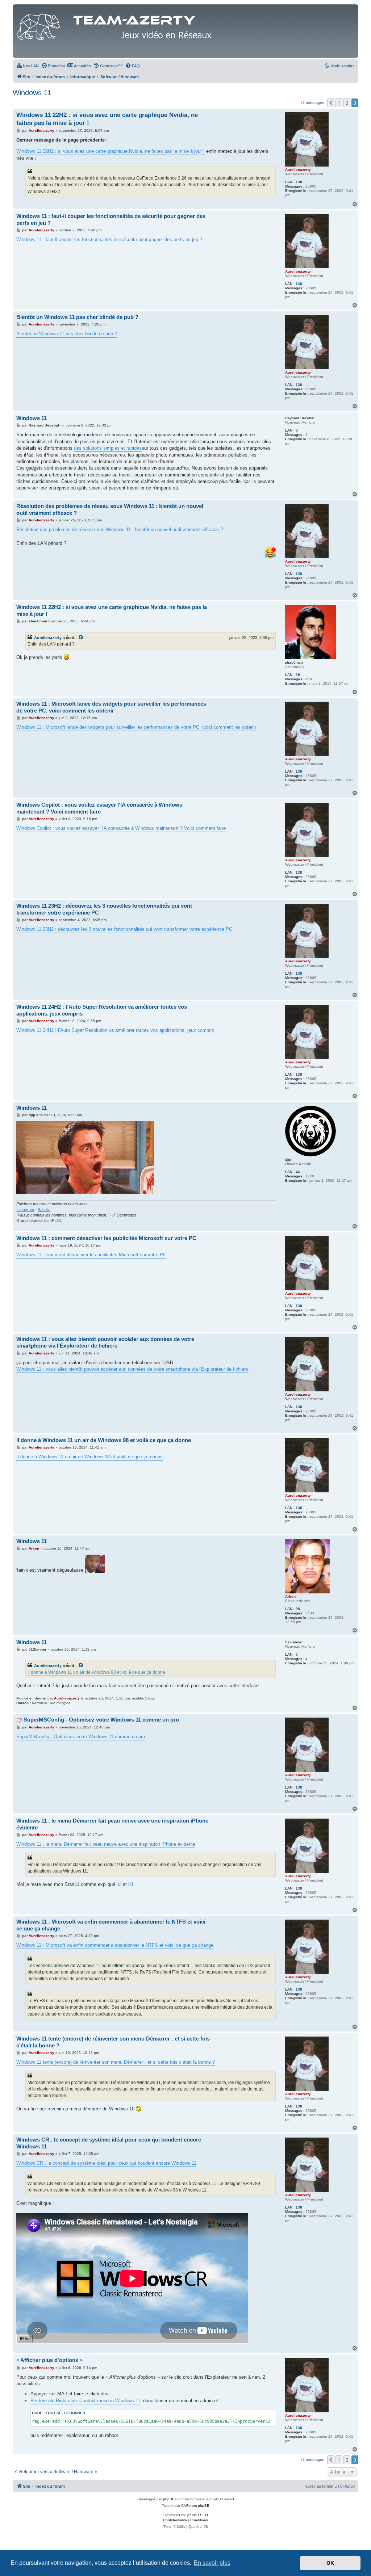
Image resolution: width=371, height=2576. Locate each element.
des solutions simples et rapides (108, 448)
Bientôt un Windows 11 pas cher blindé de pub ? (77, 317)
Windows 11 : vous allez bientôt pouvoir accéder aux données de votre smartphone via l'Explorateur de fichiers (105, 1342)
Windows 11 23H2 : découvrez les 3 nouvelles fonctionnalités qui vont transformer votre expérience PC (104, 909)
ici (119, 1884)
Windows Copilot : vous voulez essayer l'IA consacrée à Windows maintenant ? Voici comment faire (99, 808)
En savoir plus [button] (212, 2563)
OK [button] (330, 2563)
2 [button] (347, 103)
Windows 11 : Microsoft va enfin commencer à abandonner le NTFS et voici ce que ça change (111, 1925)
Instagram (25, 1210)
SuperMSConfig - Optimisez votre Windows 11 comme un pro (101, 1720)
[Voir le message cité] (81, 638)
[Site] (116, 25)
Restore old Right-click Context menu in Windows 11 (85, 2401)
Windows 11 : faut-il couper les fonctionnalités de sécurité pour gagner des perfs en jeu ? (111, 219)
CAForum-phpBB (195, 2506)
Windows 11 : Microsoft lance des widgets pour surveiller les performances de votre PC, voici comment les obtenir (111, 707)
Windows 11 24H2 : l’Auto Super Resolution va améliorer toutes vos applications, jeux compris (102, 1010)
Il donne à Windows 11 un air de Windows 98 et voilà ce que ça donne (104, 1440)
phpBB (169, 2499)
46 (298, 1172)
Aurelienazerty (48, 638)
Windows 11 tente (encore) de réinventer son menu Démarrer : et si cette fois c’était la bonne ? (113, 2042)
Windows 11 (32, 93)
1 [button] (339, 103)
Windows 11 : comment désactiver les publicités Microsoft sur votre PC (106, 1238)
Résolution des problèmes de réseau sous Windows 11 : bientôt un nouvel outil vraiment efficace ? (110, 509)
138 (299, 182)
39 (298, 675)
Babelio (44, 1210)
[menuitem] (28, 66)
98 (298, 1609)
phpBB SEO (198, 2515)
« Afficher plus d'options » (49, 2360)
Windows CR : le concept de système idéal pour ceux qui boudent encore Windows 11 (109, 2143)
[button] (331, 103)
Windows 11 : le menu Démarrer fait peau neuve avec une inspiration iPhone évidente (112, 1824)
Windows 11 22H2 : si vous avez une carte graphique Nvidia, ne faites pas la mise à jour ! (107, 119)
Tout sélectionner (65, 2413)
